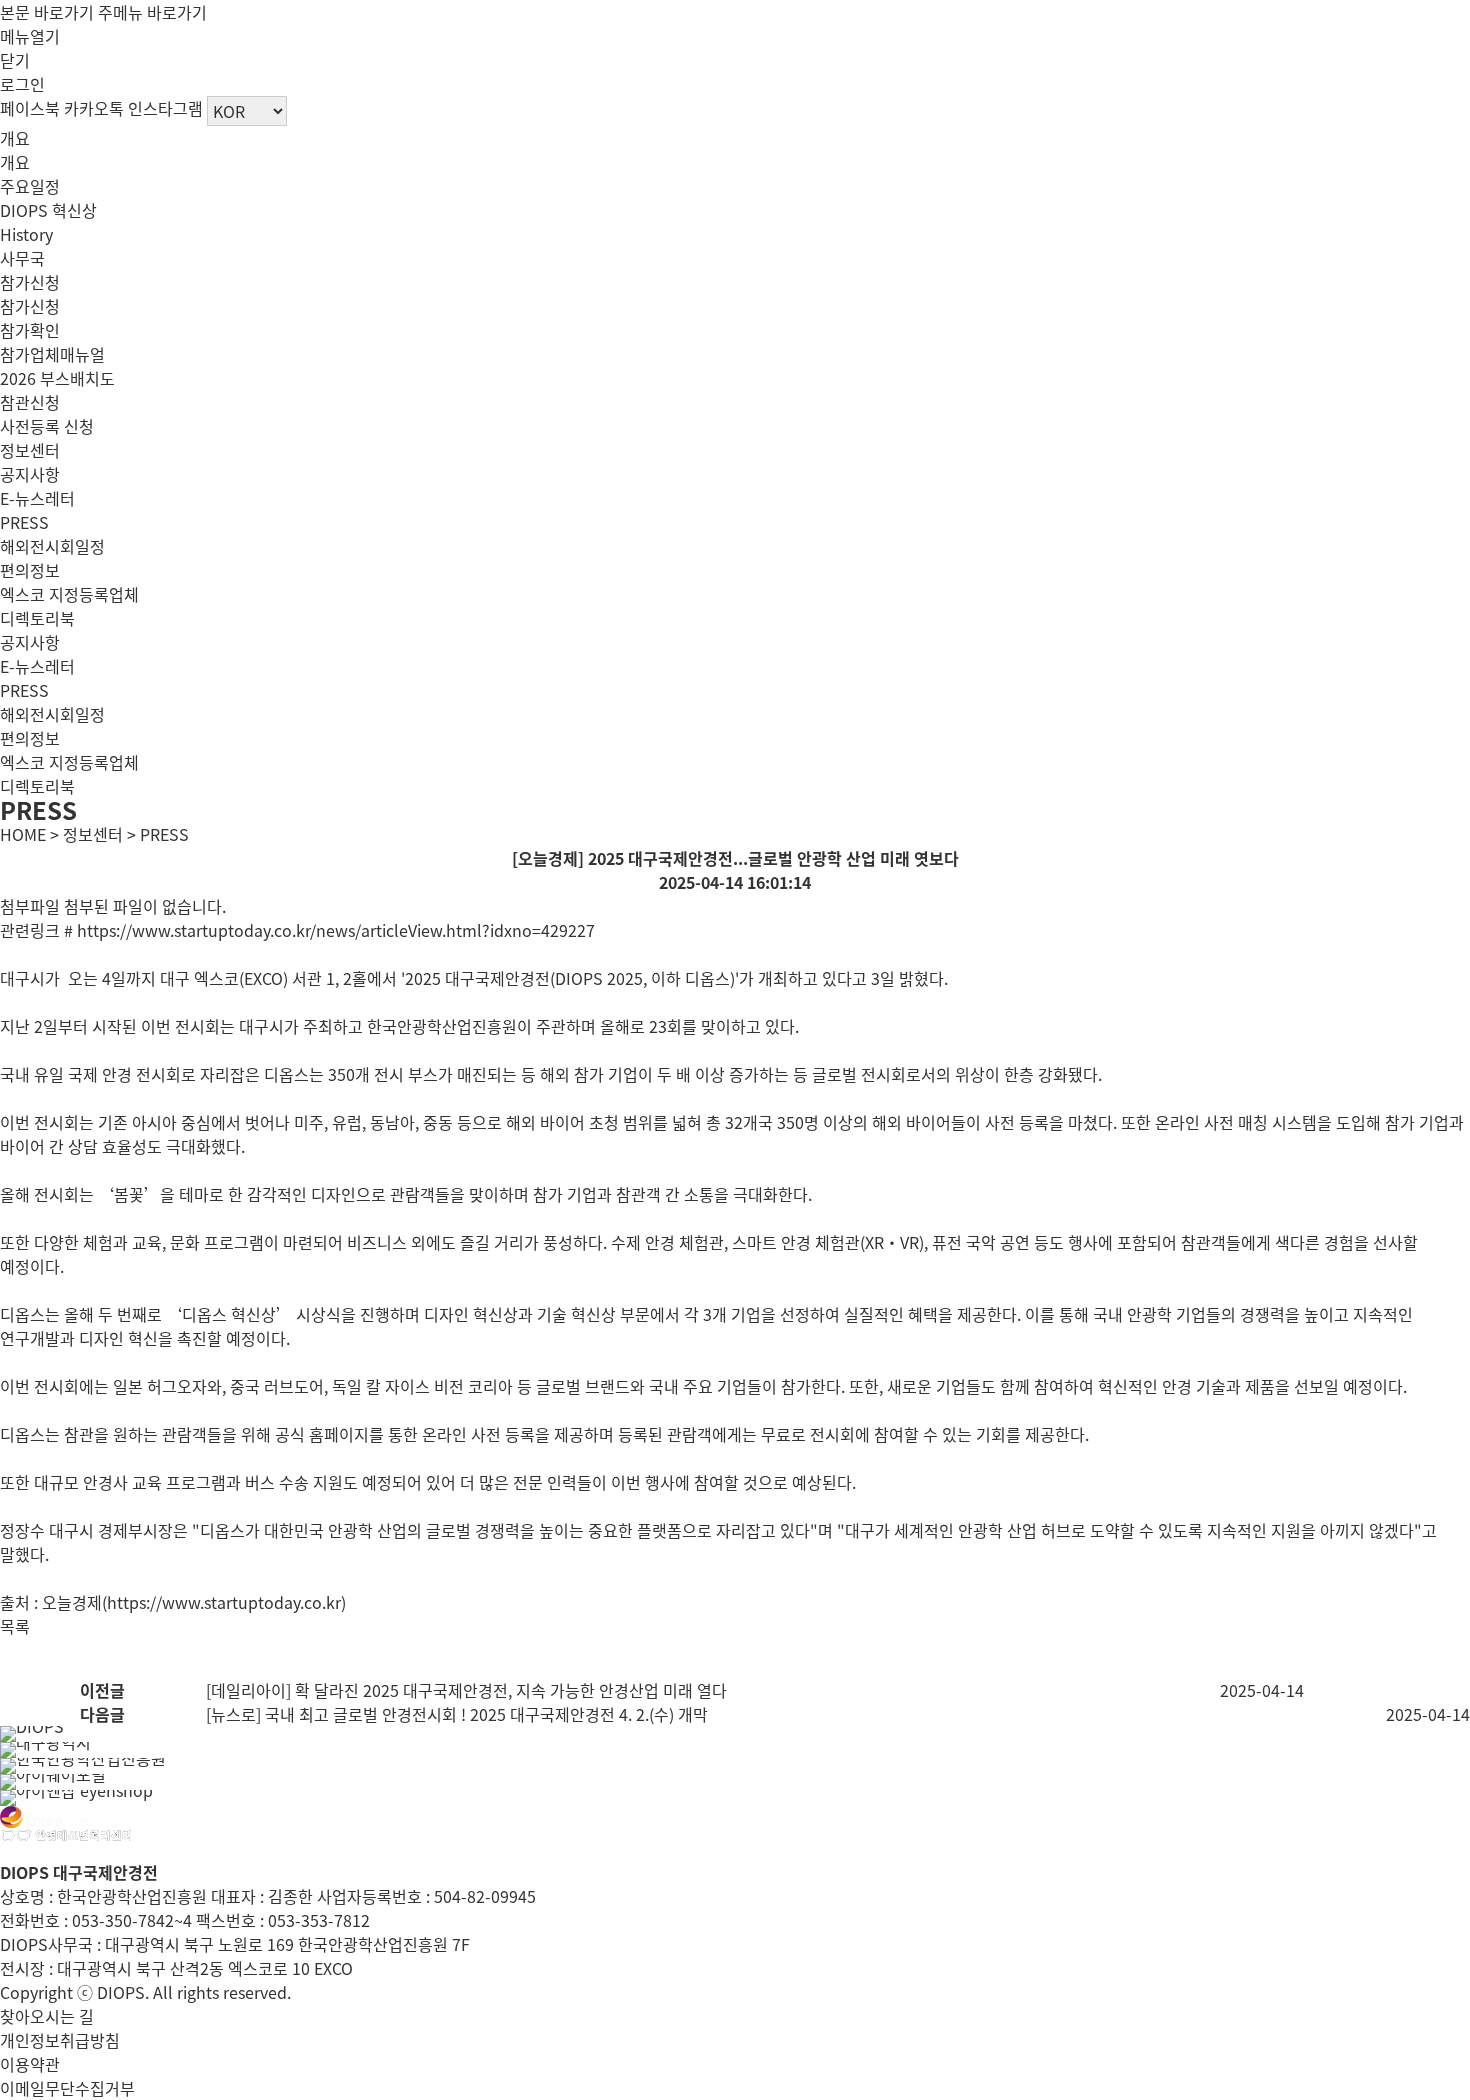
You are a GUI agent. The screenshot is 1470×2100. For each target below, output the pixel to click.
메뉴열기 (30, 36)
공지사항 (30, 474)
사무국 (22, 258)
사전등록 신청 (47, 426)
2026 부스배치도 (57, 378)
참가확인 (30, 330)
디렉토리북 (37, 618)
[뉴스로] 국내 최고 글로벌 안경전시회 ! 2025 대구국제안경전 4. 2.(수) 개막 (457, 1714)
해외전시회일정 (52, 546)
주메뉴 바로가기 (152, 12)
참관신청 (30, 402)
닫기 (15, 60)
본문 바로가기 (47, 12)
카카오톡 (94, 108)
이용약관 (30, 2064)
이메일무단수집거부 (67, 2088)
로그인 (22, 84)
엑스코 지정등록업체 (69, 594)
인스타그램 (165, 108)
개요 (15, 138)
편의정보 (30, 570)
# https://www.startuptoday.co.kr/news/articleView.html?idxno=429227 (329, 930)
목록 (15, 1626)
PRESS (24, 522)
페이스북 (30, 108)
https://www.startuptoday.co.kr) (226, 1602)
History (26, 234)
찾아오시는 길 (47, 2016)
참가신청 (30, 282)
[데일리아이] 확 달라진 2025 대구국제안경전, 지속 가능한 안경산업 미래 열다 (466, 1690)
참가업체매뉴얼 (52, 354)
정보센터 (30, 450)
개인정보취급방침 (60, 2040)
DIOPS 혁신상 (48, 210)
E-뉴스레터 (37, 498)
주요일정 (30, 186)
